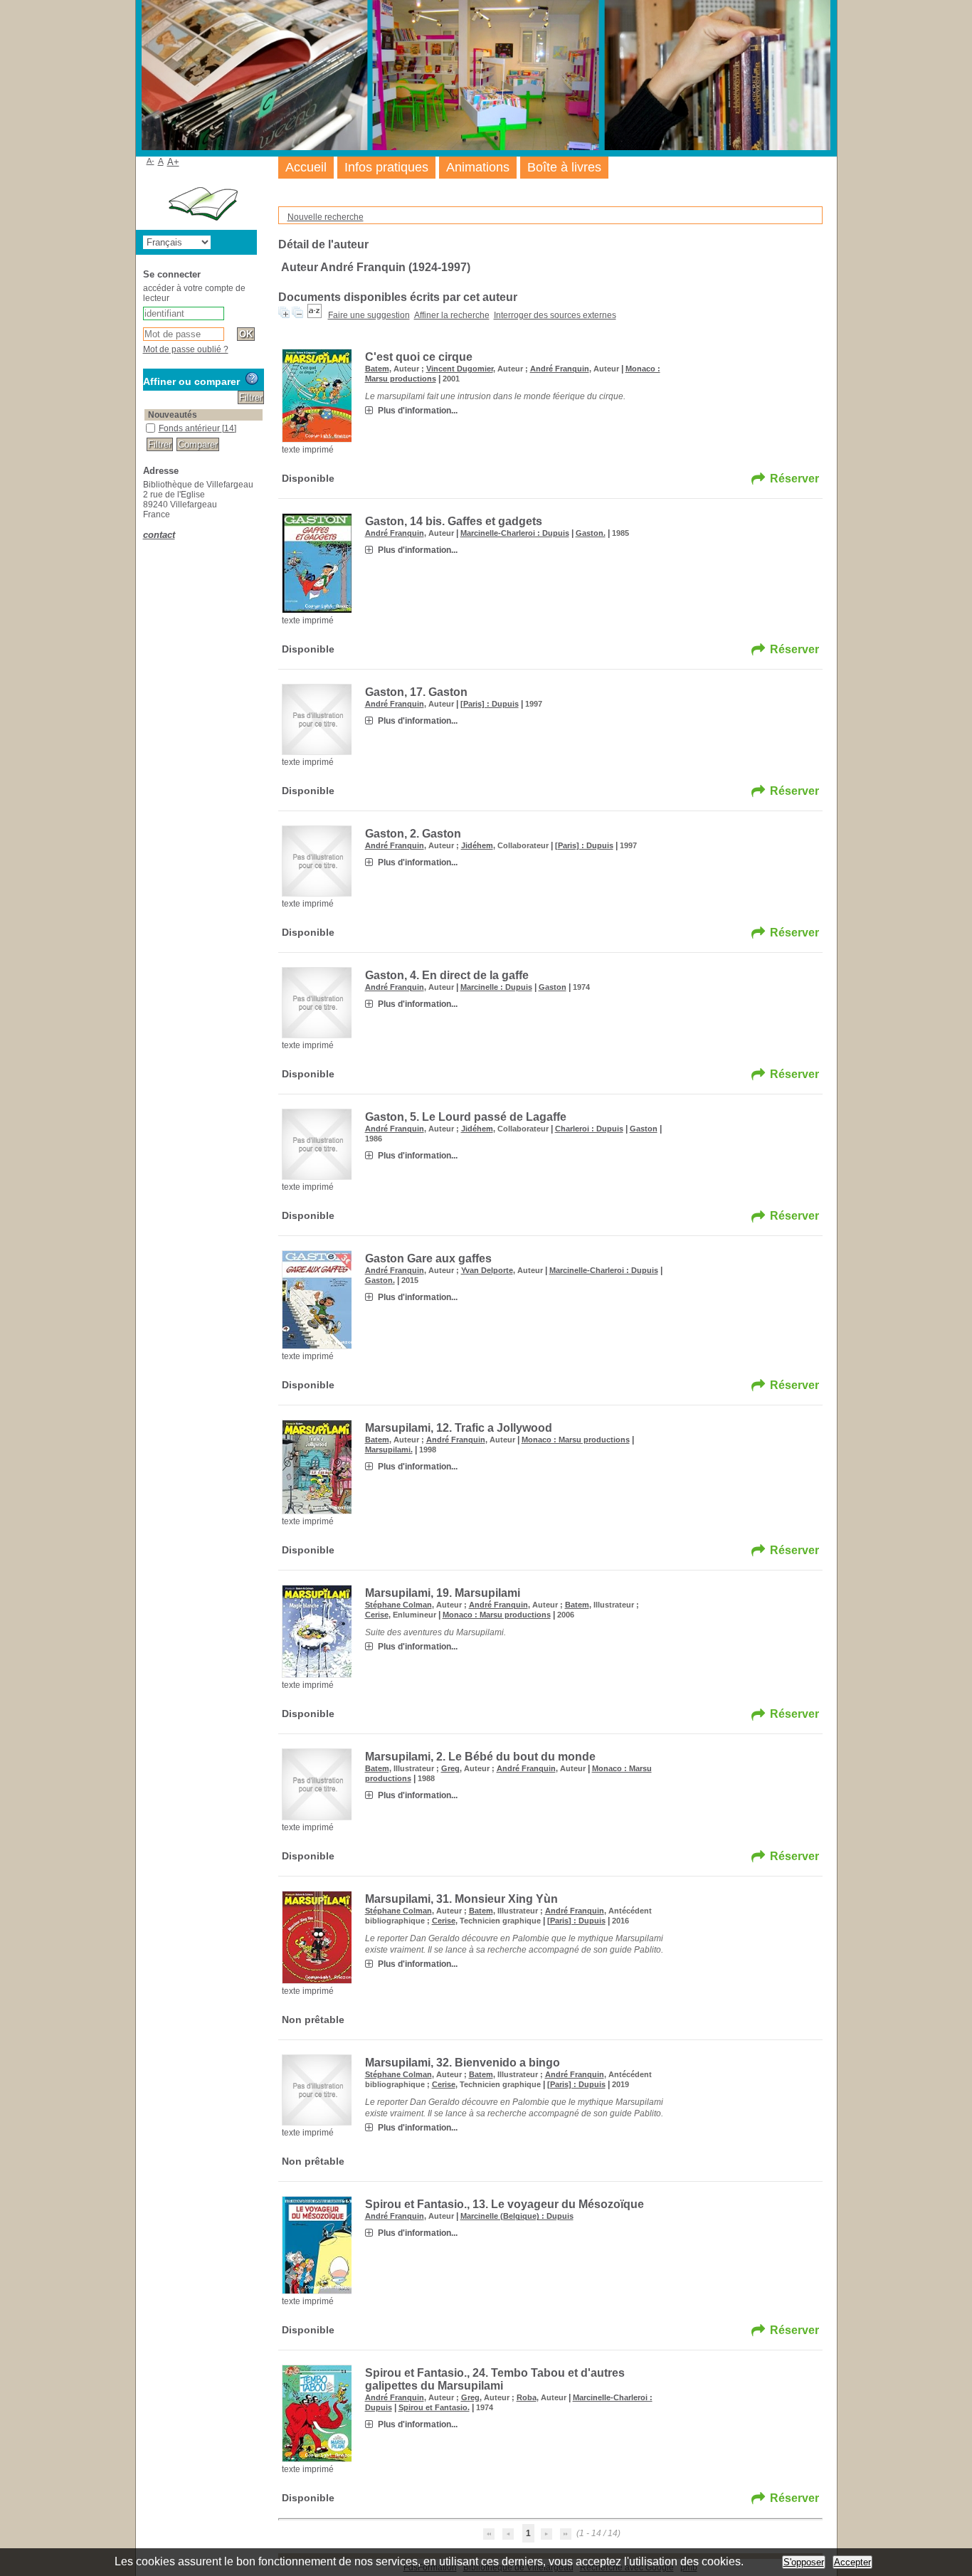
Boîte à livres (564, 167)
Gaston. (591, 533)
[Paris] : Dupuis (490, 704)
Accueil (306, 167)
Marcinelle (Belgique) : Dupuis (517, 2216)
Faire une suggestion (369, 315)
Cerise (377, 1615)
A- (150, 161)
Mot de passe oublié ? (186, 349)
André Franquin (560, 369)
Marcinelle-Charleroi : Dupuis (515, 533)
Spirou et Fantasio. (434, 2407)
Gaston (553, 987)
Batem (377, 369)
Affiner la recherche (452, 315)
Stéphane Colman (398, 1605)
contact (159, 535)
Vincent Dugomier (460, 369)
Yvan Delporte (487, 1270)
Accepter (852, 2562)
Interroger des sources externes (555, 315)
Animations (478, 167)
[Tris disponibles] (315, 315)
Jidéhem (477, 845)
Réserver (794, 479)
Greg (450, 1768)
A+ (173, 162)
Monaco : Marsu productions (576, 1440)
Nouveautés (173, 415)
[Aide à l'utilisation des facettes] (252, 379)
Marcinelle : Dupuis (496, 987)
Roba (527, 2397)
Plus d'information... (418, 411)
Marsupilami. (389, 1450)
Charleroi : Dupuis (589, 1129)
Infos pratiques (386, 167)
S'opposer (804, 2562)
